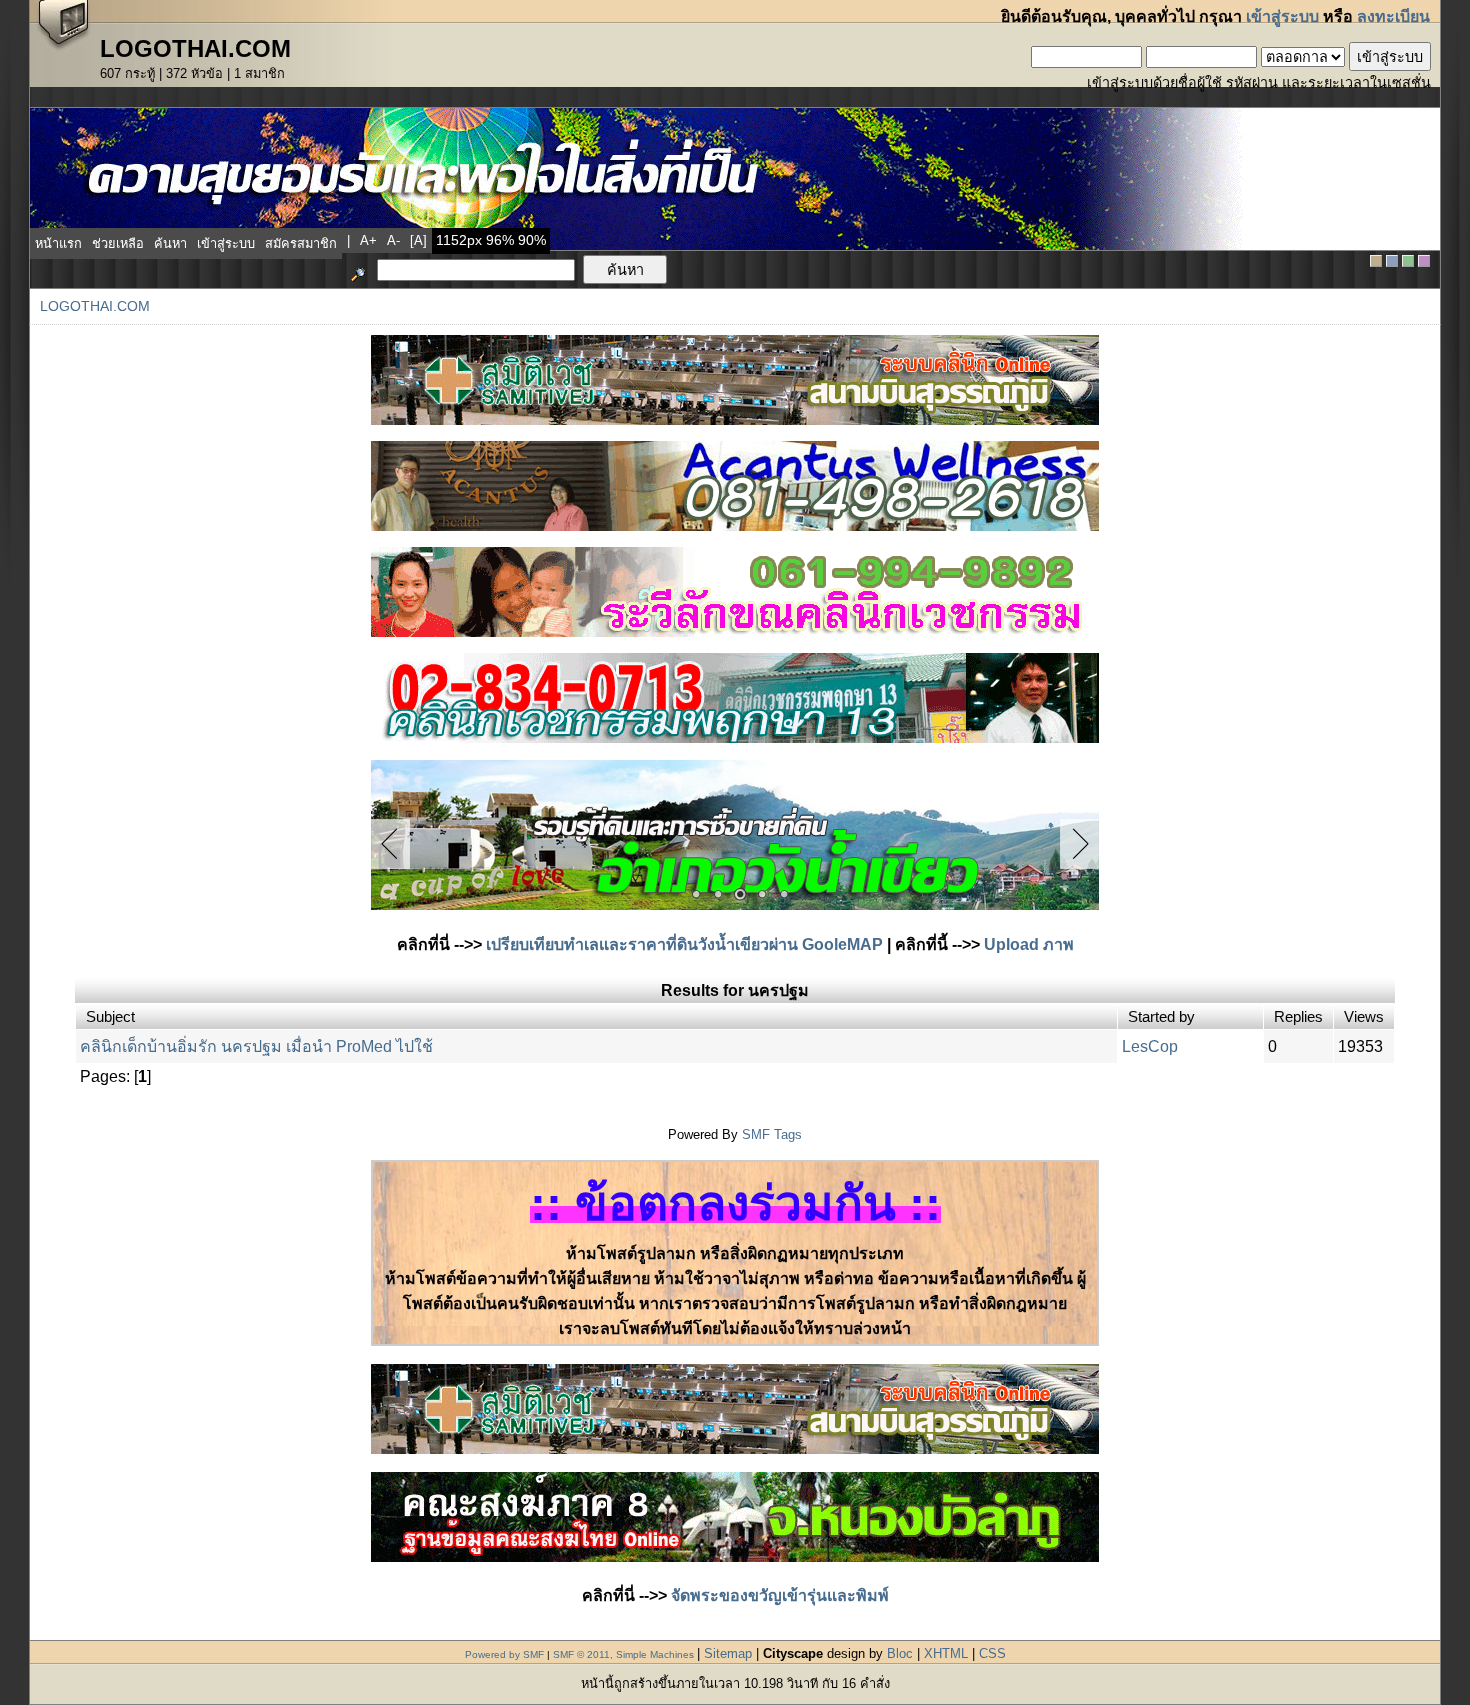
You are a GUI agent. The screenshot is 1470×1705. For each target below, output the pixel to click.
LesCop (1150, 1046)
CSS (992, 1653)
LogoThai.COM (95, 306)
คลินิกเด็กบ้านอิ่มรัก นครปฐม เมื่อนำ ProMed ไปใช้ (256, 1046)
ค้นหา (170, 243)
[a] (418, 240)
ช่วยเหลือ (118, 243)
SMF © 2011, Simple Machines (623, 1654)
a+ (368, 240)
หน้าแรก (58, 243)
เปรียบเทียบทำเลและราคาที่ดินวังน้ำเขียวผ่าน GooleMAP (684, 944)
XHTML (946, 1653)
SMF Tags (772, 1134)
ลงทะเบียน (1393, 16)
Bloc (900, 1653)
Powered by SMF (504, 1654)
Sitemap (728, 1653)
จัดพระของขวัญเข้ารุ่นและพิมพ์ (780, 1595)
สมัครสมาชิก (301, 243)
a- (393, 240)
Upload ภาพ (1029, 944)
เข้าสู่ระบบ (1282, 16)
